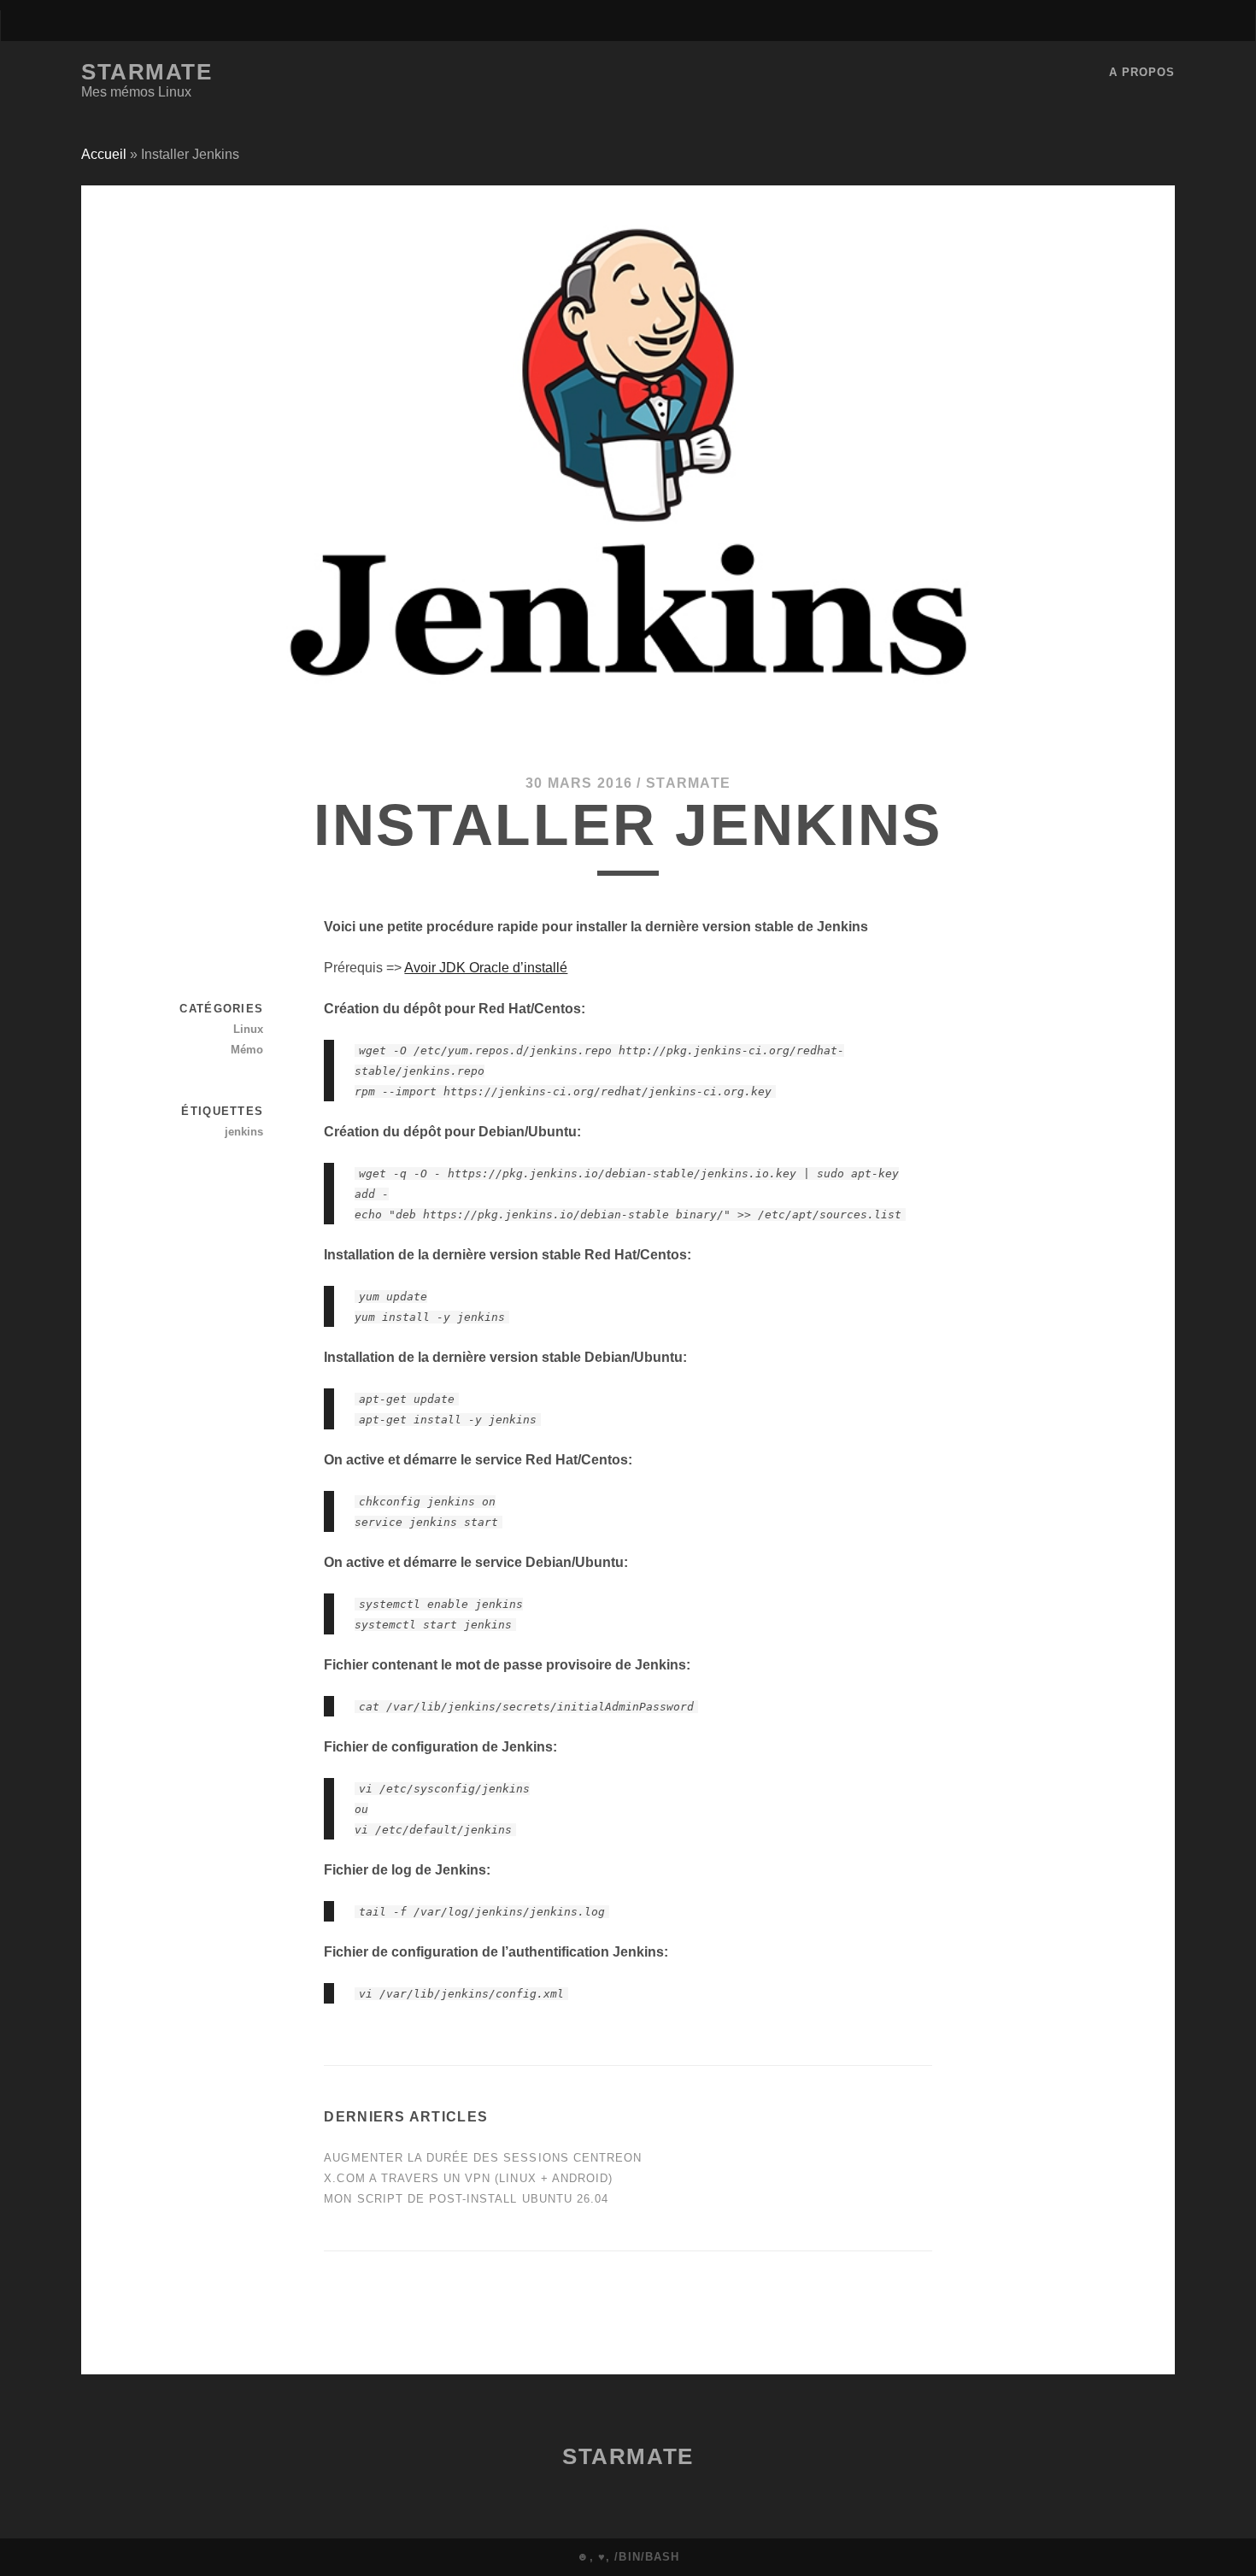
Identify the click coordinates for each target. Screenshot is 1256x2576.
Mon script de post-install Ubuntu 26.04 (466, 2199)
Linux (248, 1029)
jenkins (244, 1132)
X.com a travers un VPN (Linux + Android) (468, 2178)
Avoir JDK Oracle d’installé (486, 968)
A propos (1142, 72)
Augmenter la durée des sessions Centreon (483, 2158)
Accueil (104, 154)
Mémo (247, 1050)
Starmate (147, 72)
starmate (688, 783)
